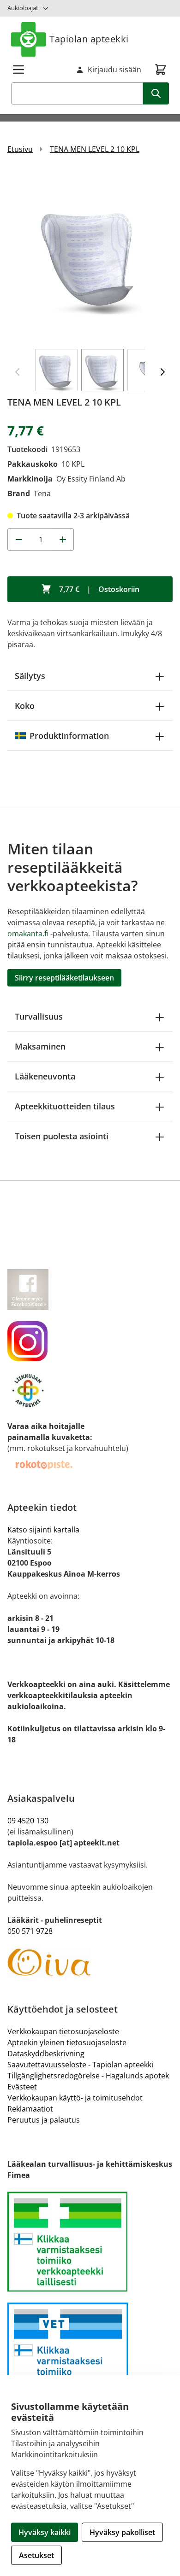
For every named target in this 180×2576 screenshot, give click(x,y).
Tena (42, 493)
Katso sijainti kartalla (43, 1530)
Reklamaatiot (30, 2109)
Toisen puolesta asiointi (62, 1136)
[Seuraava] (162, 372)
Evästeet (22, 2087)
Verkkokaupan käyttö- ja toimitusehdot (75, 2098)
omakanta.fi (28, 934)
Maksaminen (40, 1046)
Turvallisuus (39, 1016)
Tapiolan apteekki (89, 39)
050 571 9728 (30, 1931)
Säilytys (30, 676)
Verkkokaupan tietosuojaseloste (63, 2031)
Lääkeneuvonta (45, 1076)
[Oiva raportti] (90, 1963)
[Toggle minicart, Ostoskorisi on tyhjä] (161, 70)
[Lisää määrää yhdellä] (63, 540)
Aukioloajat (23, 8)
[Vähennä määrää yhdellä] (18, 540)
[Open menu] (18, 70)
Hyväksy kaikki (45, 2532)
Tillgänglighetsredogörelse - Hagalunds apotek (88, 2076)
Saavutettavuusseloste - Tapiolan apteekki (80, 2065)
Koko (25, 706)
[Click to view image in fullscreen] (90, 255)
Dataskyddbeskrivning (46, 2054)
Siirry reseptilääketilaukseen (64, 978)
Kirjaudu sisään (114, 70)
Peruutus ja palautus (44, 2120)
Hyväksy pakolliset (122, 2532)
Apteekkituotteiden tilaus (65, 1106)
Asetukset (36, 2555)
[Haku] (156, 93)
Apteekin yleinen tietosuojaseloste (67, 2042)
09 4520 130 (28, 1821)
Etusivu (20, 149)
